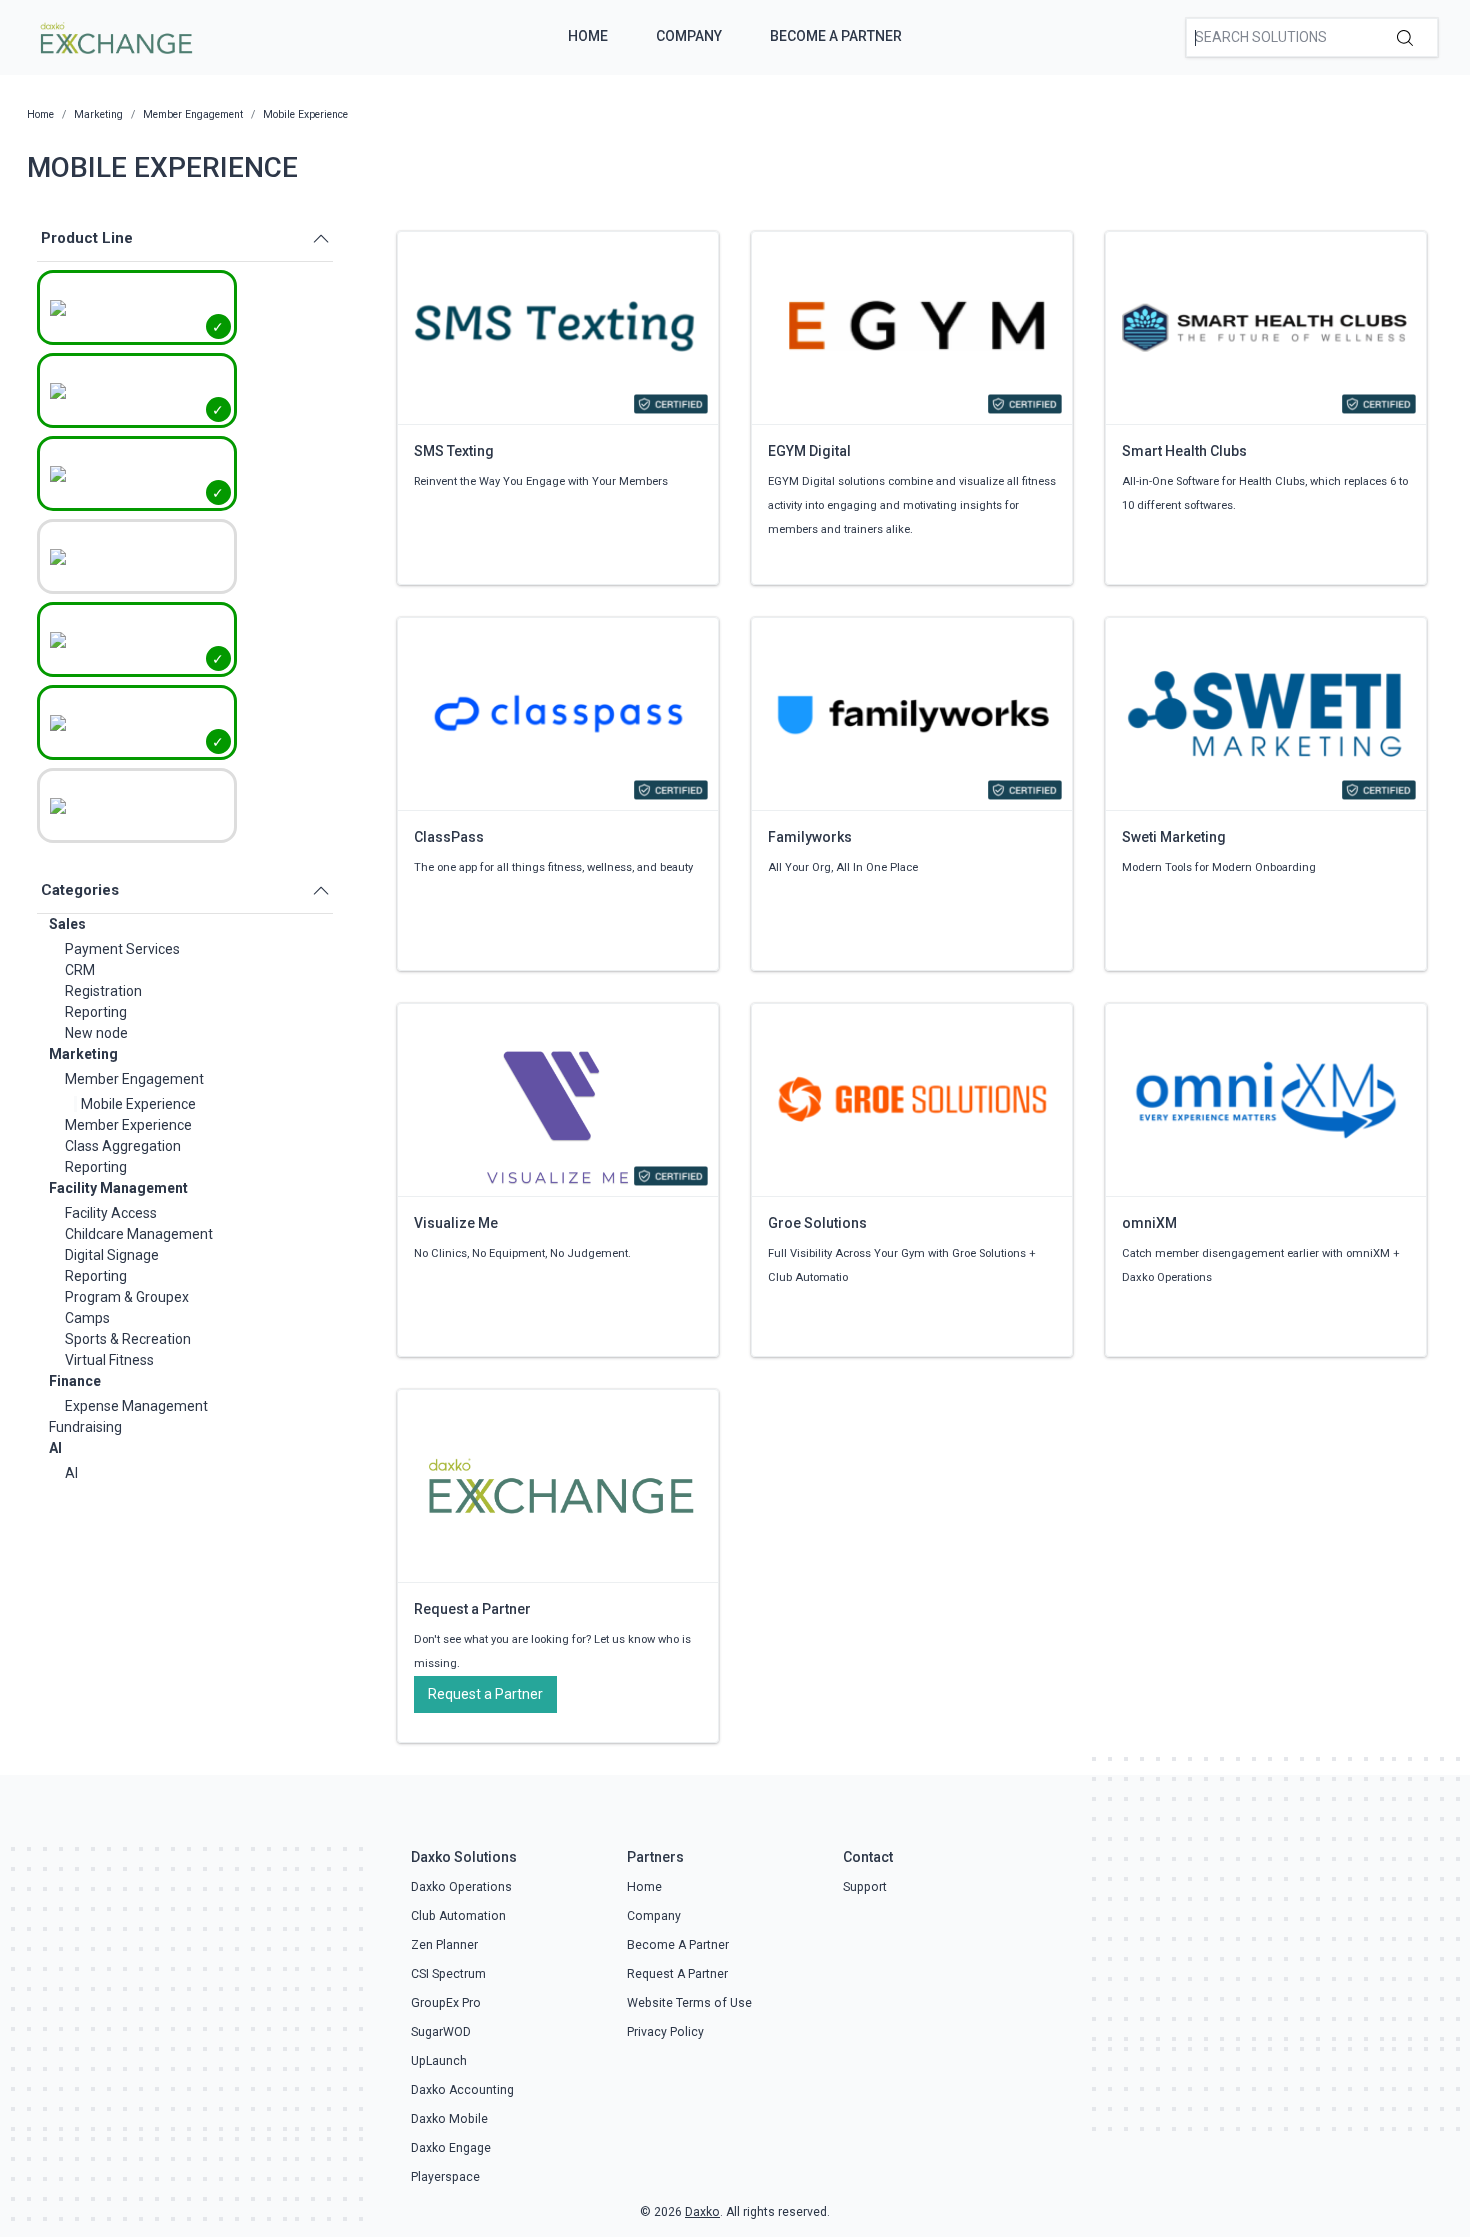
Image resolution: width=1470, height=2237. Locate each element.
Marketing (83, 1054)
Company (689, 36)
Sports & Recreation (128, 1339)
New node (96, 1033)
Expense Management (136, 1406)
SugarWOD (441, 2032)
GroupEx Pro (446, 2003)
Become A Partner (836, 36)
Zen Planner (444, 1945)
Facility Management (118, 1188)
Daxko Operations (461, 1887)
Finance (75, 1381)
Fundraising (85, 1427)
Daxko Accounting (462, 2090)
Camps (87, 1318)
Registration (103, 991)
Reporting (96, 1012)
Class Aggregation (123, 1146)
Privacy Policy (665, 2032)
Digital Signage (112, 1255)
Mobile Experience (138, 1104)
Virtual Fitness (109, 1360)
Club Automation (458, 1916)
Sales (67, 924)
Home (588, 36)
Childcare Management (139, 1234)
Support (865, 1887)
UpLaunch (439, 2061)
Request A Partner (677, 1974)
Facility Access (111, 1213)
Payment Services (122, 949)
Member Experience (128, 1125)
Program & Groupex (127, 1297)
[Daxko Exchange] (114, 36)
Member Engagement (134, 1079)
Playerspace (445, 2177)
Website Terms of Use (689, 2003)
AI (55, 1448)
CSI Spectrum (448, 1974)
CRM (80, 970)
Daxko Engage (451, 2148)
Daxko (702, 2212)
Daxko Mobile (449, 2119)
